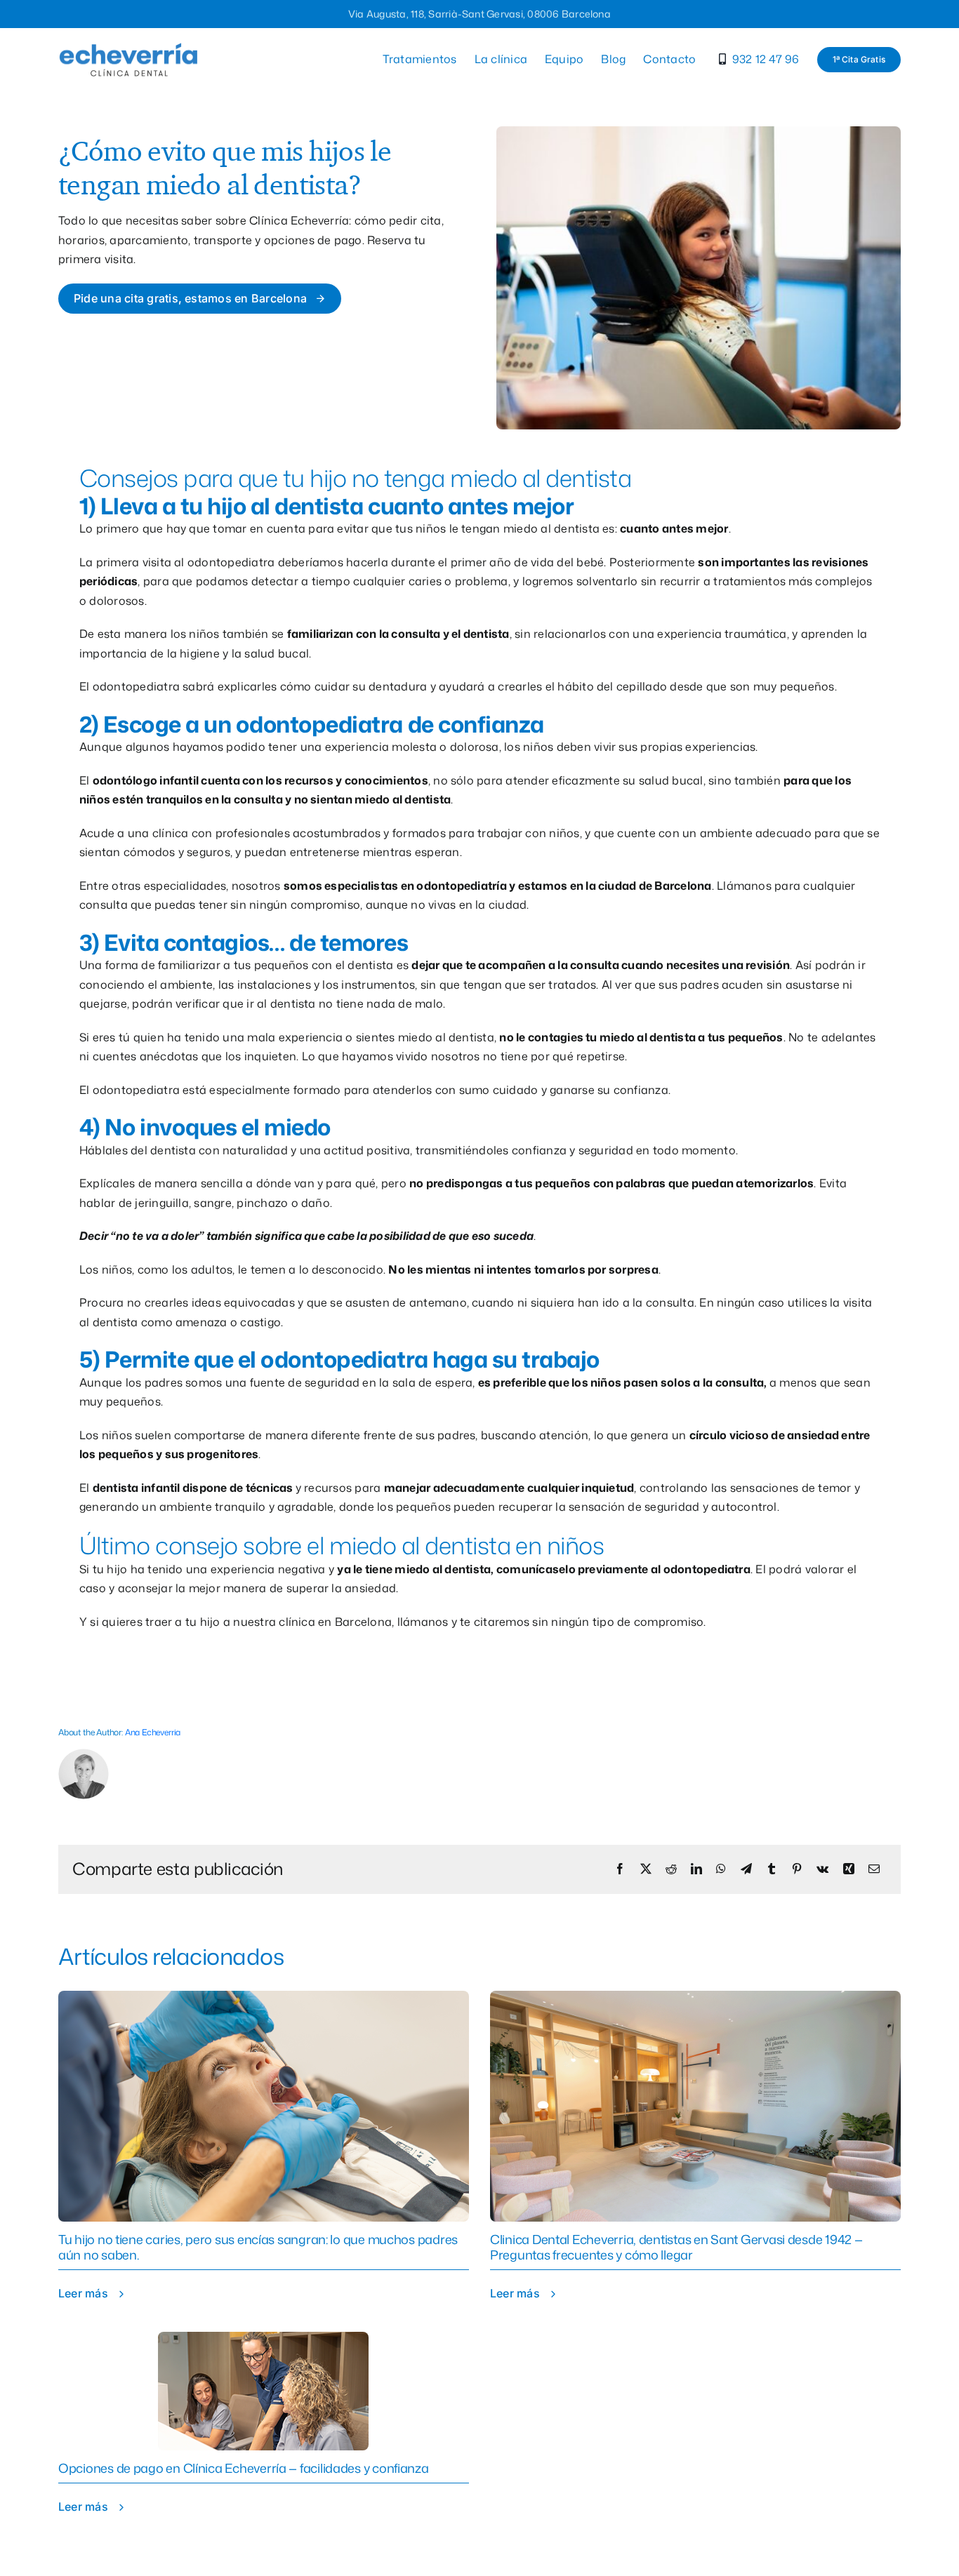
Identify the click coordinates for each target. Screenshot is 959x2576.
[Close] (736, 1153)
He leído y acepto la (585, 1383)
